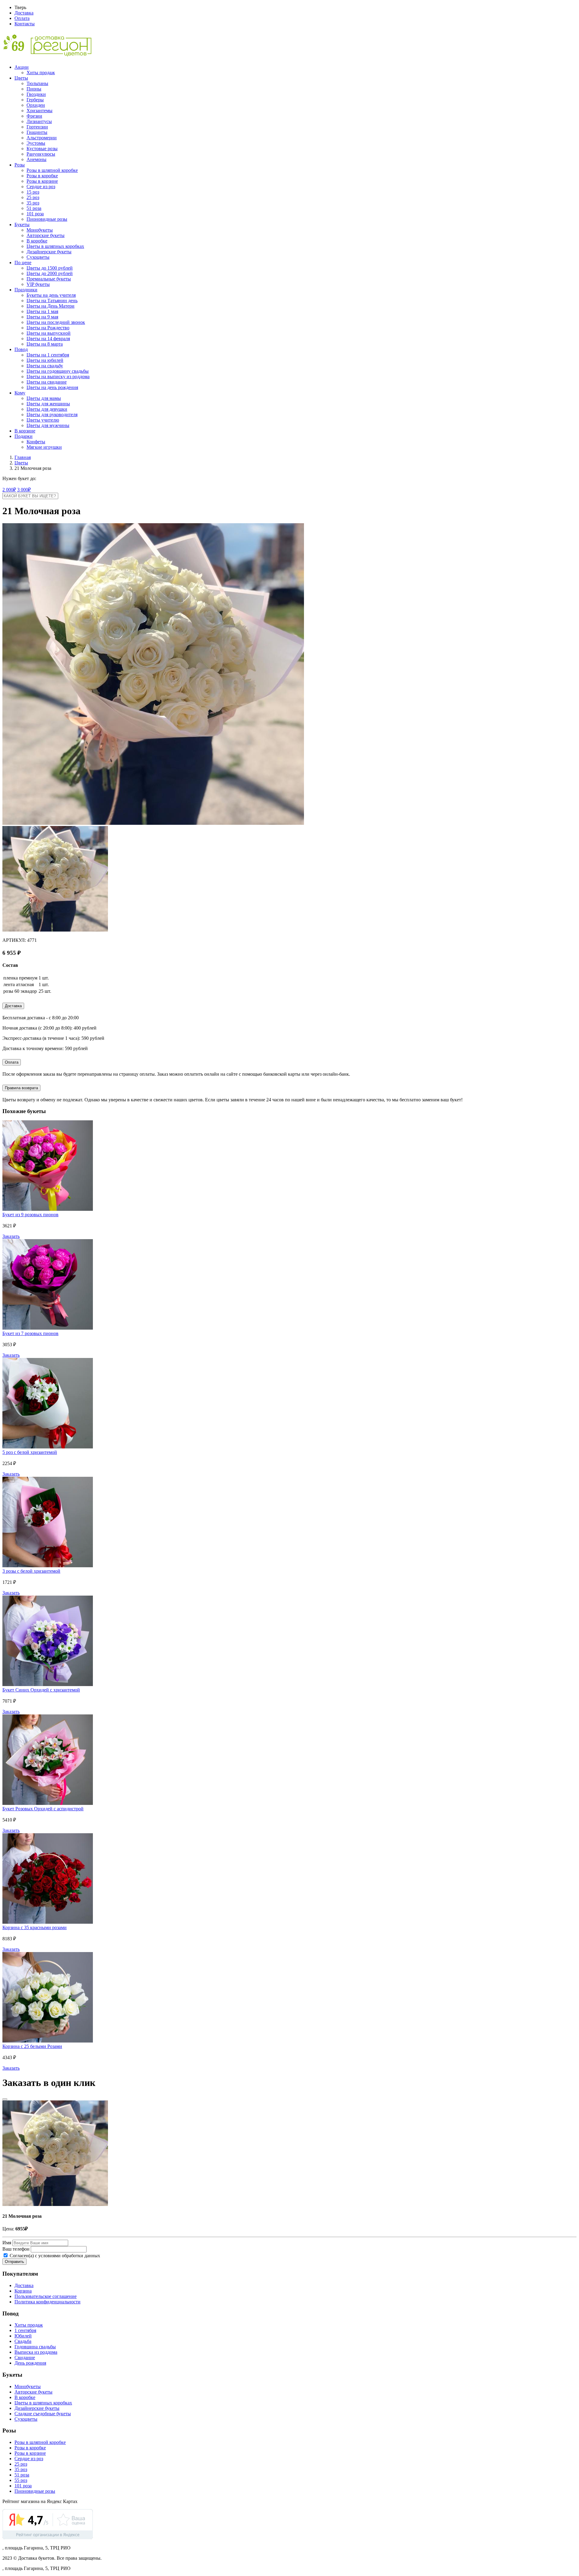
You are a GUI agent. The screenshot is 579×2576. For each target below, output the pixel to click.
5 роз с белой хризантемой (30, 1452)
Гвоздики (36, 94)
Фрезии (34, 116)
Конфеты (36, 442)
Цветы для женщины (48, 404)
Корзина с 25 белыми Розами (32, 2046)
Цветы (21, 78)
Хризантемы (40, 111)
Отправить (14, 2262)
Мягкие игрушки (44, 447)
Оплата (22, 18)
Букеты (22, 225)
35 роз (33, 203)
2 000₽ (9, 490)
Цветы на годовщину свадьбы (58, 371)
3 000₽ (24, 490)
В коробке (37, 241)
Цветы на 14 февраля (48, 339)
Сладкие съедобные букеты (43, 2414)
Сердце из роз (41, 187)
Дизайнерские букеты (49, 252)
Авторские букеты (46, 235)
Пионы (34, 89)
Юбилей (23, 2336)
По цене (23, 263)
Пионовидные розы (47, 219)
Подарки (24, 436)
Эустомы (36, 143)
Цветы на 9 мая (42, 317)
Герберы (35, 100)
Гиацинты (37, 132)
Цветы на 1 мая (42, 311)
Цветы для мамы (44, 398)
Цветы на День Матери (51, 306)
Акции (22, 67)
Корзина (23, 2291)
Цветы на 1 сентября (48, 355)
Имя (7, 2243)
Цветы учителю (43, 420)
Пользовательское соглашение (46, 2296)
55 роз (21, 2480)
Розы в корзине (42, 181)
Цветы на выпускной (49, 333)
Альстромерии (42, 138)
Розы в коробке (42, 176)
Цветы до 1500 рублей (50, 268)
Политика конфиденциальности (47, 2302)
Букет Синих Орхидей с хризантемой (41, 1690)
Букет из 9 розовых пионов (30, 1215)
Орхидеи (36, 105)
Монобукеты (40, 230)
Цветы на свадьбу (45, 366)
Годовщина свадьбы (35, 2347)
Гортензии (37, 127)
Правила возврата (21, 1088)
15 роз (33, 192)
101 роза (35, 214)
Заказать (11, 1236)
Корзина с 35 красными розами (35, 1927)
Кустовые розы (42, 149)
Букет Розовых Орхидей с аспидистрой (43, 1809)
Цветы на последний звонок (56, 322)
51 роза (34, 208)
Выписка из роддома (36, 2352)
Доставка (24, 13)
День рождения (30, 2363)
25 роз (33, 197)
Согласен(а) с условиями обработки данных (54, 2256)
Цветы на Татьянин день (52, 301)
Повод (21, 349)
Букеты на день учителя (51, 295)
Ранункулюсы (41, 154)
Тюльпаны (37, 83)
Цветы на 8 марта (45, 344)
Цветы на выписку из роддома (58, 377)
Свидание (25, 2358)
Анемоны (36, 159)
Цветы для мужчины (48, 425)
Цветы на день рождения (52, 387)
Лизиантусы (39, 121)
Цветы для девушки (47, 409)
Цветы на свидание (47, 382)
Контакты (25, 24)
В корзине (25, 431)
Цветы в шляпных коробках (55, 246)
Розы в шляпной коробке (52, 170)
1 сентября (25, 2330)
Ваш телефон (16, 2249)
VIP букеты (38, 284)
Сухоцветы (38, 257)
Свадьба (23, 2341)
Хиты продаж (41, 73)
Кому (20, 393)
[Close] (5, 2099)
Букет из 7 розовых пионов (30, 1333)
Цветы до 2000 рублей (50, 273)
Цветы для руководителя (52, 415)
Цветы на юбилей (45, 360)
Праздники (26, 290)
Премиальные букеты (49, 279)
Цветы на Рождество (48, 328)
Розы (20, 165)
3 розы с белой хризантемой (31, 1571)
